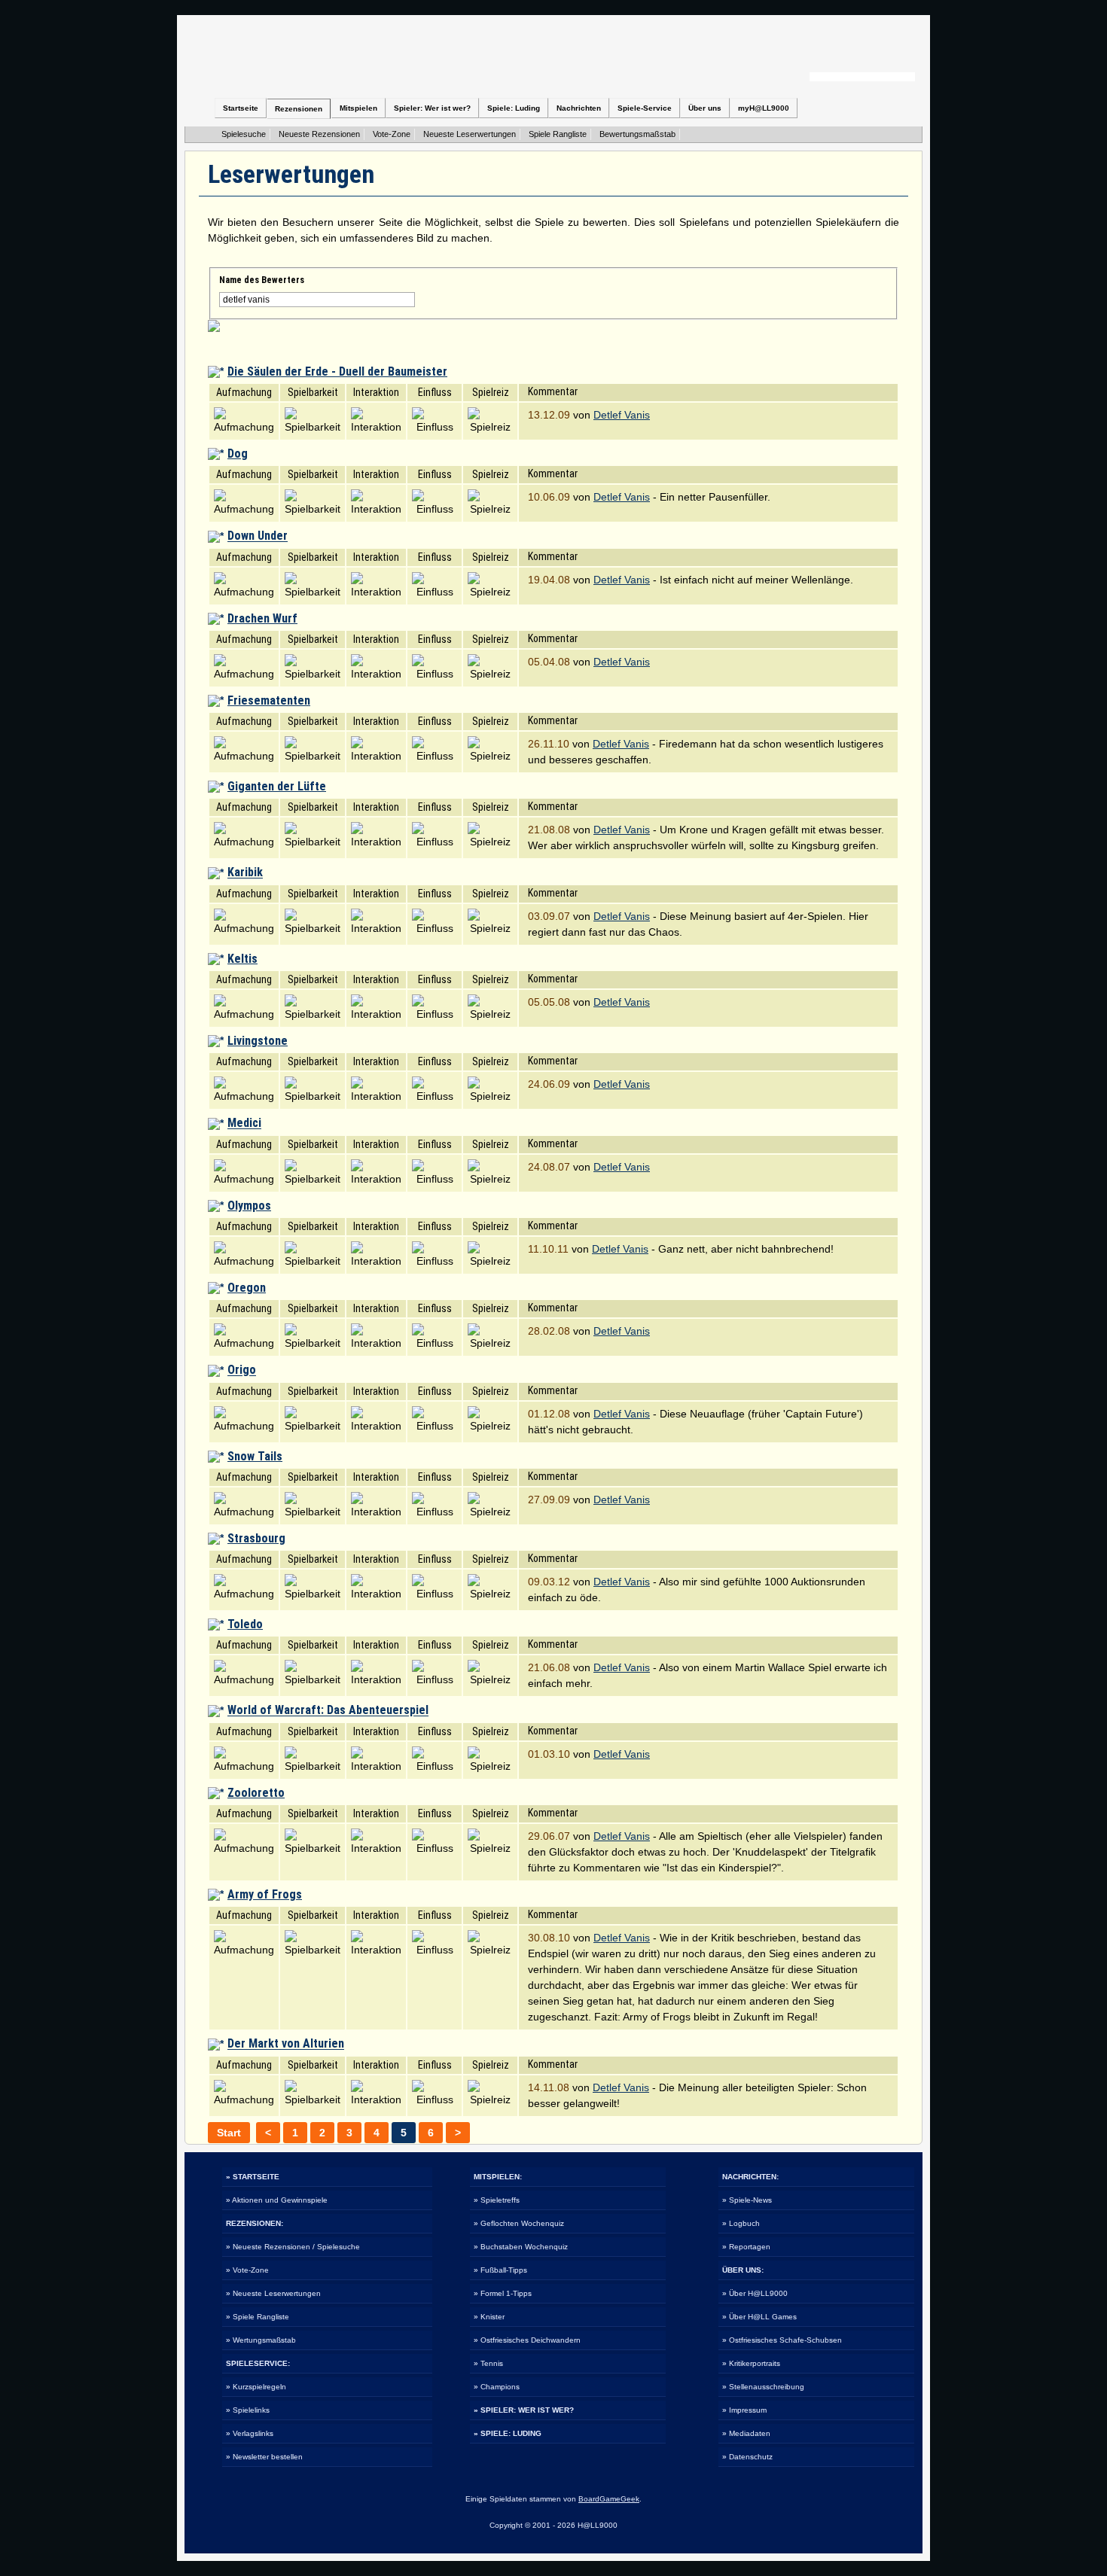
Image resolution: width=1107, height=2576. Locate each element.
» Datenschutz (747, 2457)
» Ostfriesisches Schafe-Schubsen (782, 2340)
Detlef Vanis (622, 415)
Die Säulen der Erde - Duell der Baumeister (337, 371)
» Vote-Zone (247, 2270)
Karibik (245, 873)
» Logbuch (741, 2223)
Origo (242, 1370)
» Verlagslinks (250, 2433)
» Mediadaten (746, 2433)
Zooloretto (256, 1793)
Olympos (249, 1206)
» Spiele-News (747, 2200)
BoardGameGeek (609, 2499)
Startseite (241, 108)
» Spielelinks (248, 2410)
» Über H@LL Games (759, 2317)
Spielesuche (244, 134)
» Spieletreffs (497, 2200)
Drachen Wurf (262, 618)
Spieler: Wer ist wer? (432, 108)
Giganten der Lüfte (277, 786)
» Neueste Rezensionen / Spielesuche (293, 2247)
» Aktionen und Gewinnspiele (277, 2200)
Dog (238, 454)
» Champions (497, 2387)
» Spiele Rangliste (258, 2317)
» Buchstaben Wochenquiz (521, 2247)
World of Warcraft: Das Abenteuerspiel (328, 1711)
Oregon (247, 1288)
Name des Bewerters (262, 280)
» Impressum (744, 2410)
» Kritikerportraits (751, 2363)
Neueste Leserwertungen (470, 134)
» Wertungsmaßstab (261, 2340)
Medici (244, 1124)
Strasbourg (256, 1538)
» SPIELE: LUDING (508, 2433)
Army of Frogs (265, 1894)
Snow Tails (255, 1456)
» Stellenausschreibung (763, 2387)
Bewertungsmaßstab (637, 134)
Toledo (245, 1624)
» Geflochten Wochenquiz (519, 2223)
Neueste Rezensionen (319, 134)
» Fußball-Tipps (500, 2270)
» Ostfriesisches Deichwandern (527, 2340)
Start (229, 2133)
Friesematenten (269, 700)
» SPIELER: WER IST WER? (524, 2410)
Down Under (258, 536)
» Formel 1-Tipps (503, 2293)
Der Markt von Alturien (286, 2044)
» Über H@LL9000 (755, 2293)
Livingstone (258, 1041)
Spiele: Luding (514, 108)
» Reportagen (746, 2247)
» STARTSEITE (253, 2177)
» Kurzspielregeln (256, 2387)
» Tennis (488, 2363)
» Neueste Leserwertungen (273, 2293)
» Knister (489, 2317)
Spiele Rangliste (558, 134)
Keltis (242, 959)
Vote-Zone (392, 134)
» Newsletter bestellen (264, 2457)
